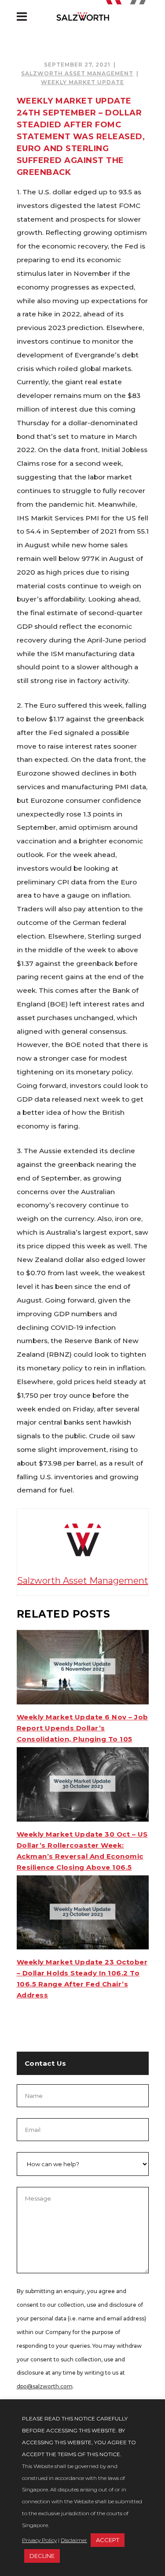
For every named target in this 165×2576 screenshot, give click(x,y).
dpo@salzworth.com (45, 2386)
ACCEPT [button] (108, 2540)
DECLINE (42, 2556)
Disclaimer (74, 2540)
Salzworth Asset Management (77, 73)
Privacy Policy (39, 2540)
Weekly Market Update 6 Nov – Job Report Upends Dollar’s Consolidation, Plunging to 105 (82, 1728)
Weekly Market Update (82, 82)
